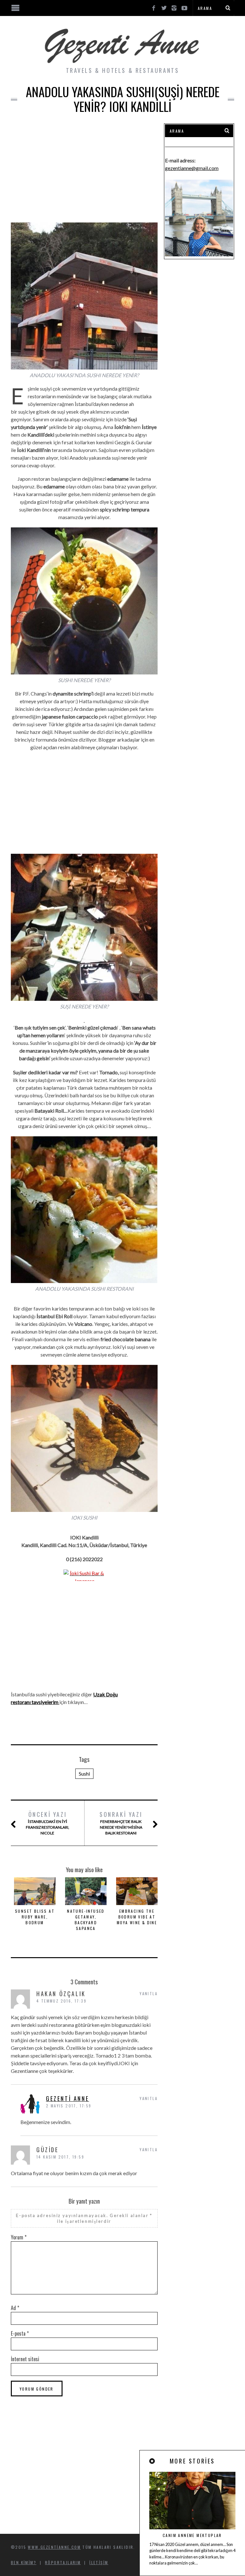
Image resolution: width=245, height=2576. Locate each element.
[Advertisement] (84, 168)
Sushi (84, 1774)
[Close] (152, 2461)
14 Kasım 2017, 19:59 (60, 2157)
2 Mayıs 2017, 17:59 (69, 2106)
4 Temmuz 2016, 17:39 (61, 2001)
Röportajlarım (63, 2562)
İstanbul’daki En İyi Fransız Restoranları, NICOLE (48, 1823)
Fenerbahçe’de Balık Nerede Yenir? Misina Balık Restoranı (121, 1823)
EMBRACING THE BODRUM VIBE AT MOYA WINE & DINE (137, 1917)
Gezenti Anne (67, 2098)
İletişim (99, 2562)
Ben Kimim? (24, 2562)
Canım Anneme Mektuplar (192, 2535)
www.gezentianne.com (54, 2547)
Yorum (19, 2237)
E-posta (20, 2333)
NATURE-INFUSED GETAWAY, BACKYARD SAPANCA (86, 1920)
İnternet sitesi (25, 2359)
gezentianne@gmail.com (192, 168)
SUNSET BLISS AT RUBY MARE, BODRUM (35, 1917)
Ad (15, 2308)
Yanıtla (149, 1993)
